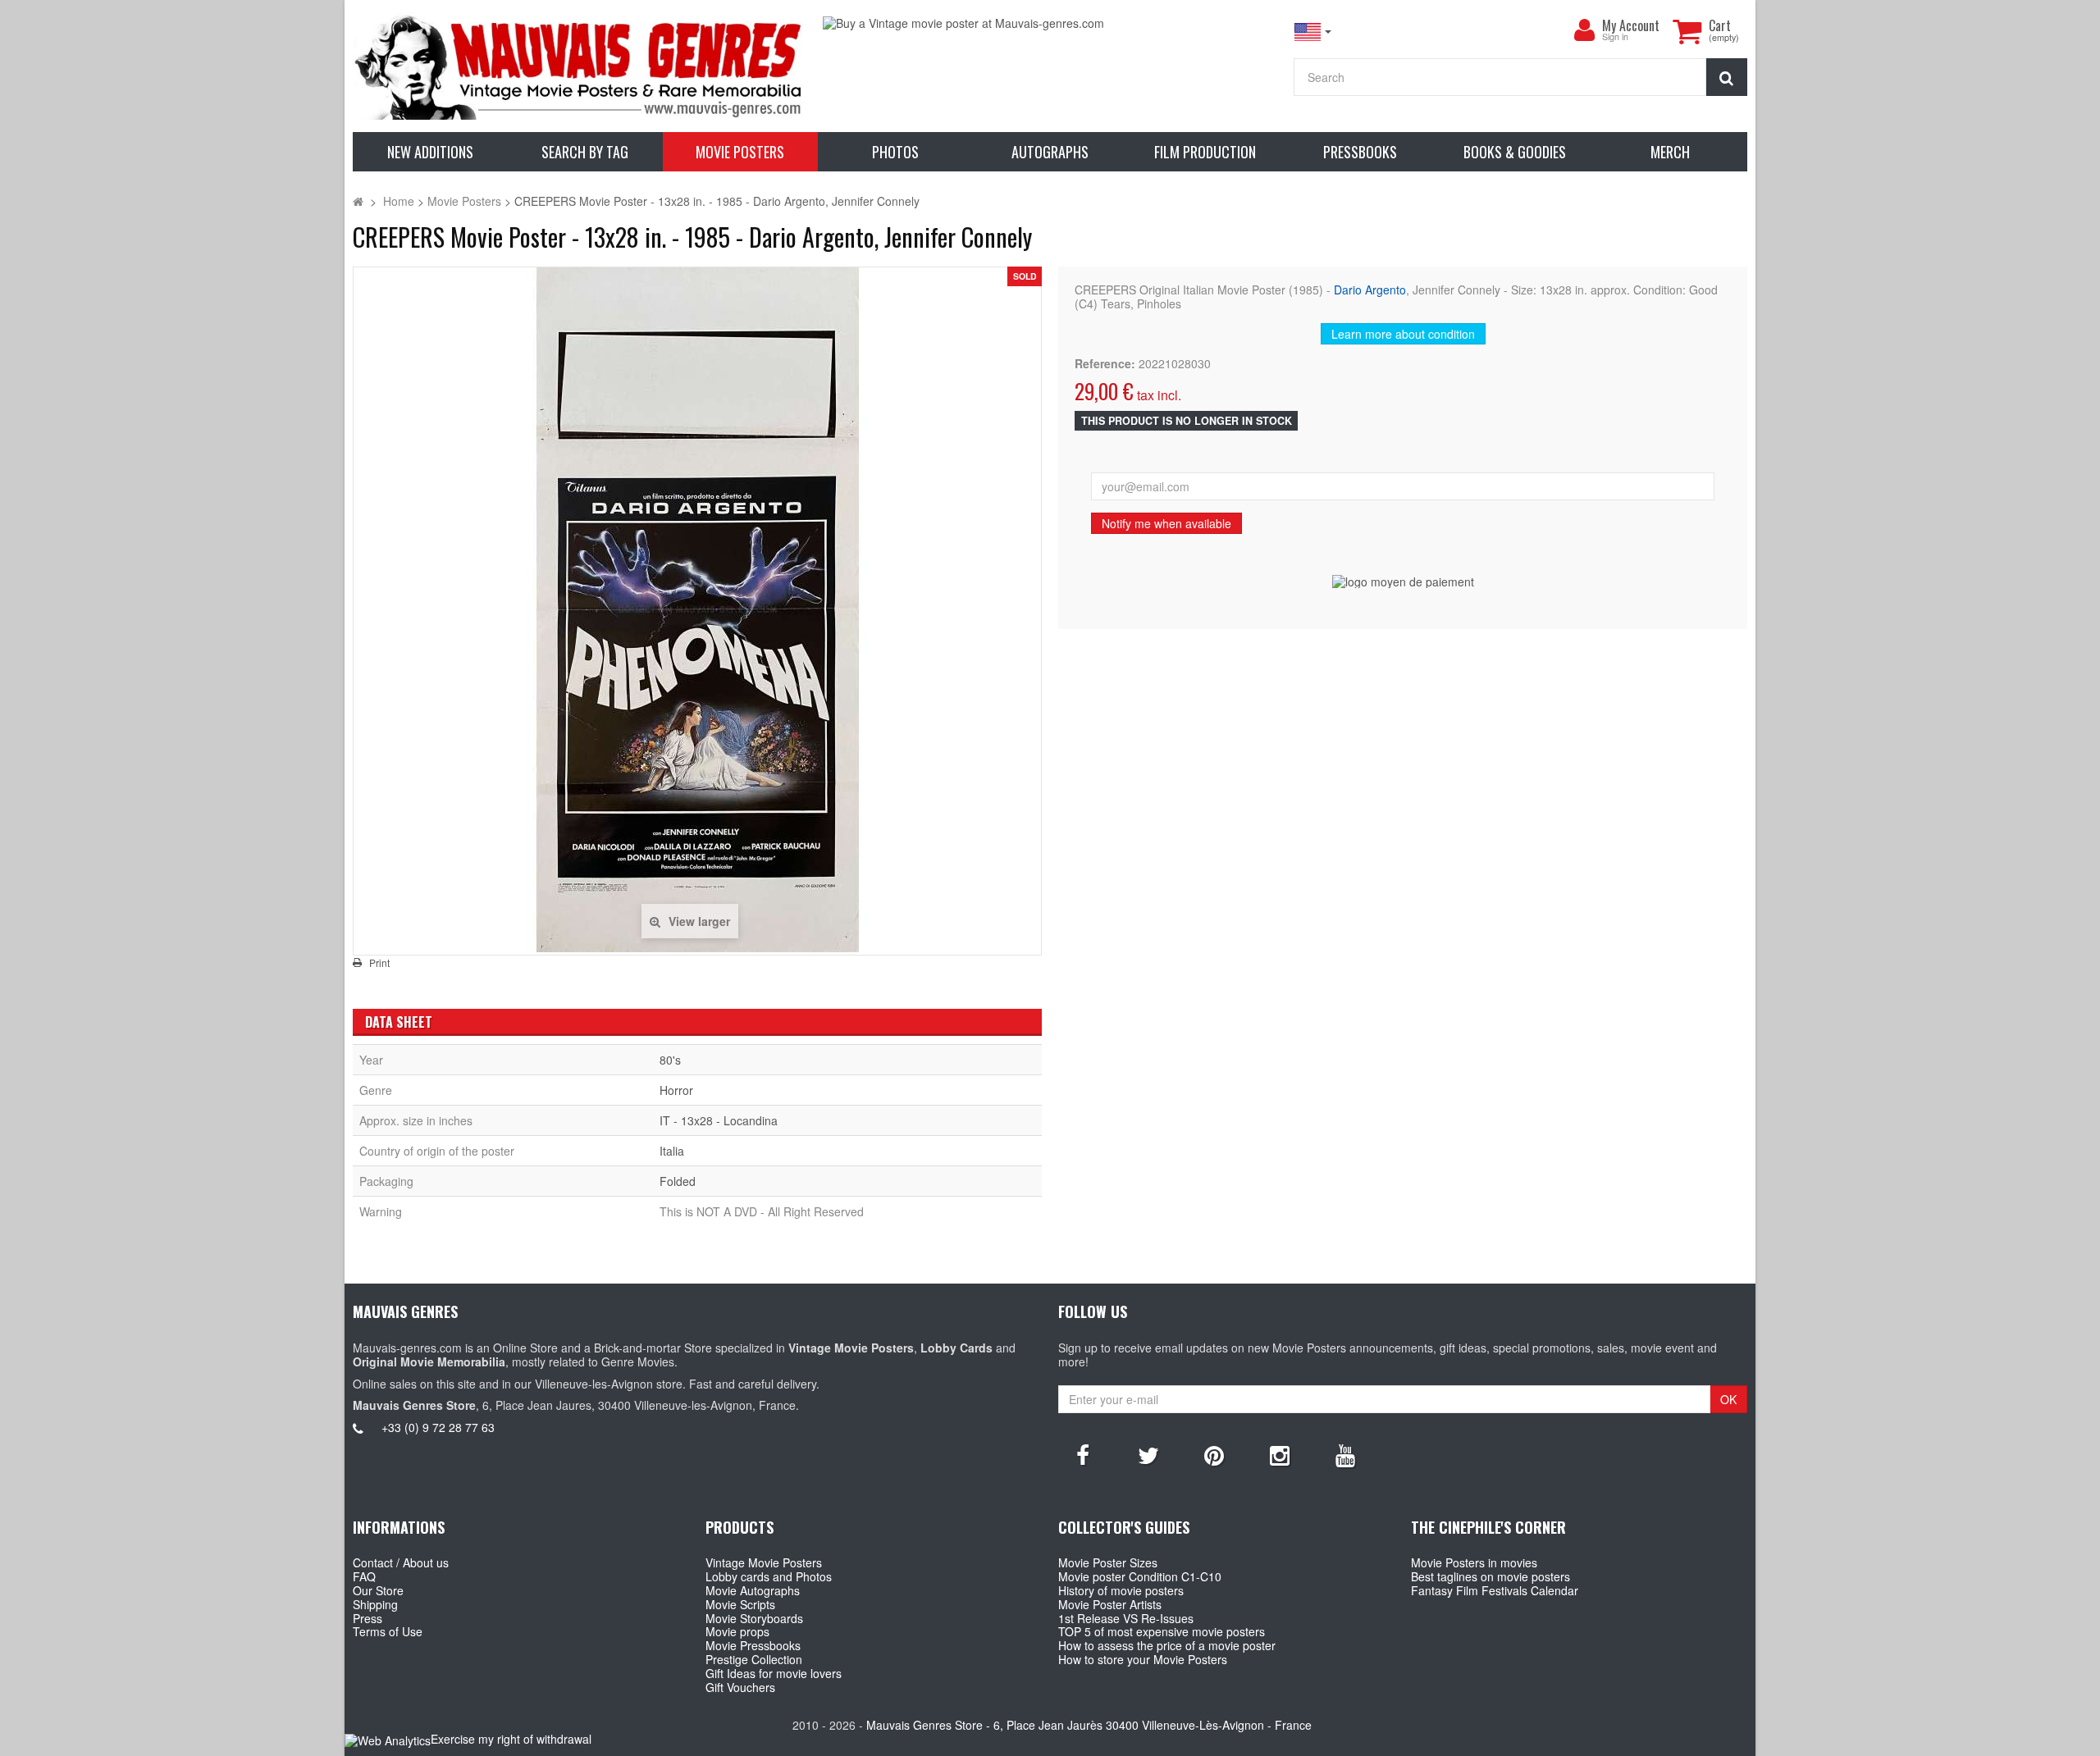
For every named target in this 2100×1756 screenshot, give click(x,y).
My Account (1631, 25)
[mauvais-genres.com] (580, 66)
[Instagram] (1280, 1454)
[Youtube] (1345, 1454)
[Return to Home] (358, 201)
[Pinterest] (1214, 1454)
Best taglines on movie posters (1491, 1576)
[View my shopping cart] (1687, 31)
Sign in (1615, 37)
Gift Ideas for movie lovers (774, 1673)
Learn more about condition (1403, 334)
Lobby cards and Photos (769, 1576)
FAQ (364, 1576)
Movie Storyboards (754, 1618)
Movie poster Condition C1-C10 (1140, 1576)
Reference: (1105, 364)
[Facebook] (1083, 1454)
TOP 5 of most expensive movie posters (1162, 1631)
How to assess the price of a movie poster (1167, 1645)
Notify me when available (1166, 523)
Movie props (737, 1631)
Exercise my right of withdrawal (511, 1739)
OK (1728, 1399)
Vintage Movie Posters (764, 1562)
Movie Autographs (753, 1590)
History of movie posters (1121, 1590)
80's (670, 1060)
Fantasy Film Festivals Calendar (1495, 1590)
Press (367, 1618)
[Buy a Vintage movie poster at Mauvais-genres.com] (1050, 23)
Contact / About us (401, 1562)
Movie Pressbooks (753, 1645)
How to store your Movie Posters (1143, 1659)
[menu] (1584, 30)
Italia (672, 1151)
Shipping (375, 1604)
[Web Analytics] (388, 1740)
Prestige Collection (754, 1659)
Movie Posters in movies (1474, 1562)
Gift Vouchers (740, 1687)
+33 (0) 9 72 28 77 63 (438, 1427)
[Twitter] (1148, 1454)
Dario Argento (1370, 290)
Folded (678, 1181)
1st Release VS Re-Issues (1126, 1618)
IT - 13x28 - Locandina (719, 1120)
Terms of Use (388, 1631)
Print (379, 963)
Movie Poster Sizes (1108, 1562)
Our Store (378, 1590)
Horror (676, 1090)
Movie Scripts (740, 1604)
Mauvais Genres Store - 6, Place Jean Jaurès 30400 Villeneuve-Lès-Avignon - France (1089, 1725)
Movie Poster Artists (1110, 1604)
